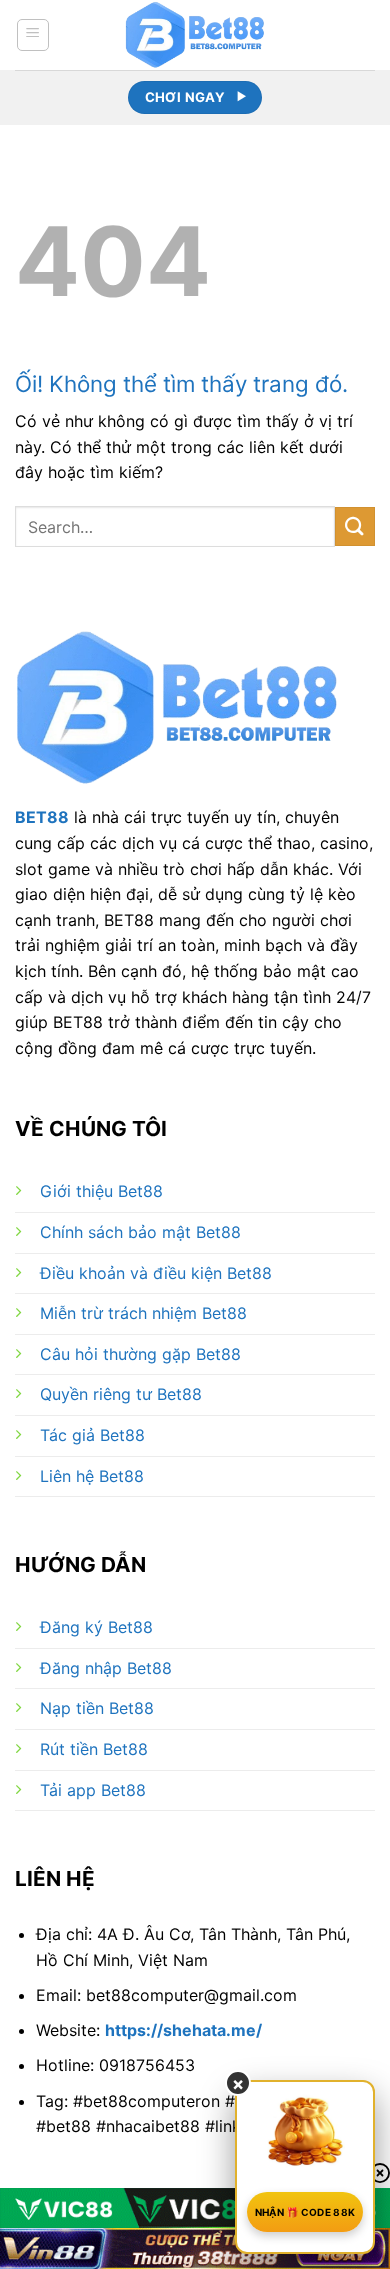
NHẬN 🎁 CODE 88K (305, 2212)
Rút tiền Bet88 (94, 1749)
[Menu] (33, 35)
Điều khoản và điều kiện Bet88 (156, 1273)
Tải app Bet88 (93, 1790)
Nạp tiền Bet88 (97, 1708)
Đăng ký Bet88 (96, 1627)
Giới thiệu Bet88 (101, 1191)
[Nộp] (355, 526)
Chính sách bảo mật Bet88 (140, 1232)
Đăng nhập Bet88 (106, 1668)
